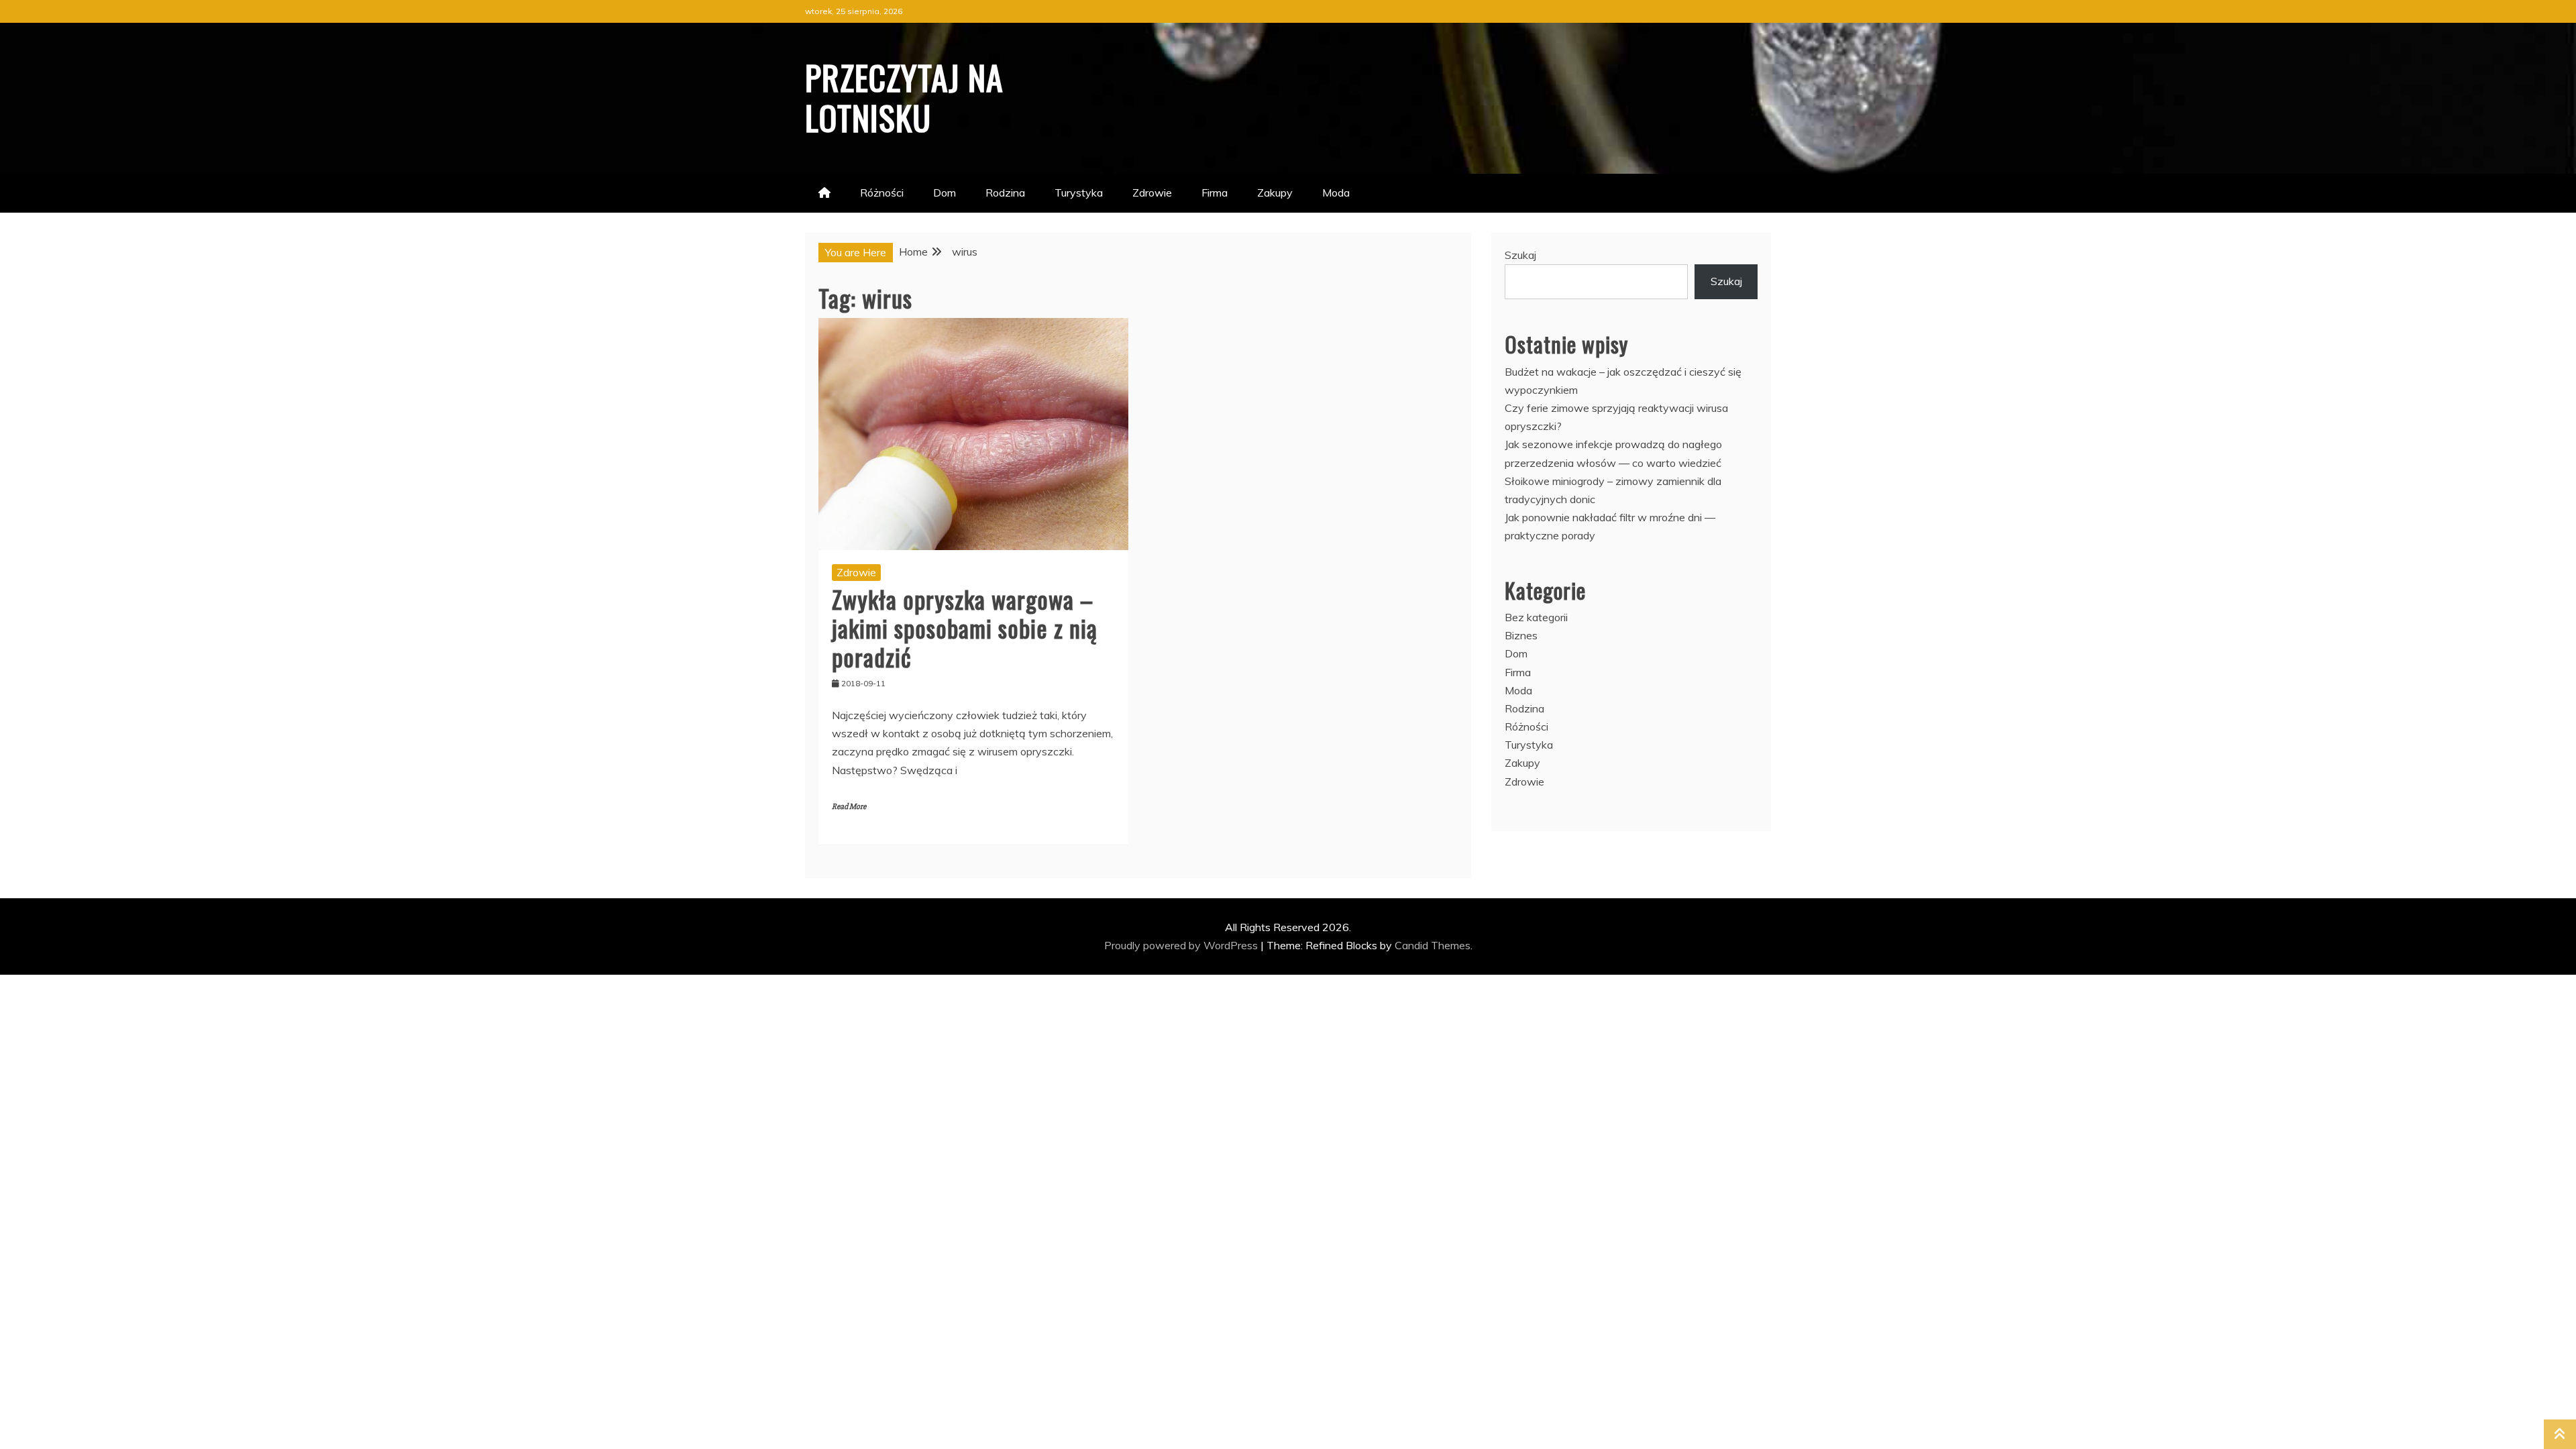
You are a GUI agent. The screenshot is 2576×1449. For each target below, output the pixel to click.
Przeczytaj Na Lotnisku (904, 97)
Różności (882, 193)
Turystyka (1079, 193)
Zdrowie (1152, 193)
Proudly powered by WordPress (1182, 945)
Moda (1336, 193)
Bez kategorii (1536, 617)
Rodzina (1005, 193)
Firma (1215, 193)
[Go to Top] (2560, 1434)
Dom (945, 193)
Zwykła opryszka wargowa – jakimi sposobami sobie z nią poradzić (965, 628)
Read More (849, 807)
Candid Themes (1433, 945)
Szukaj (1520, 255)
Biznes (1521, 635)
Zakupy (1275, 193)
